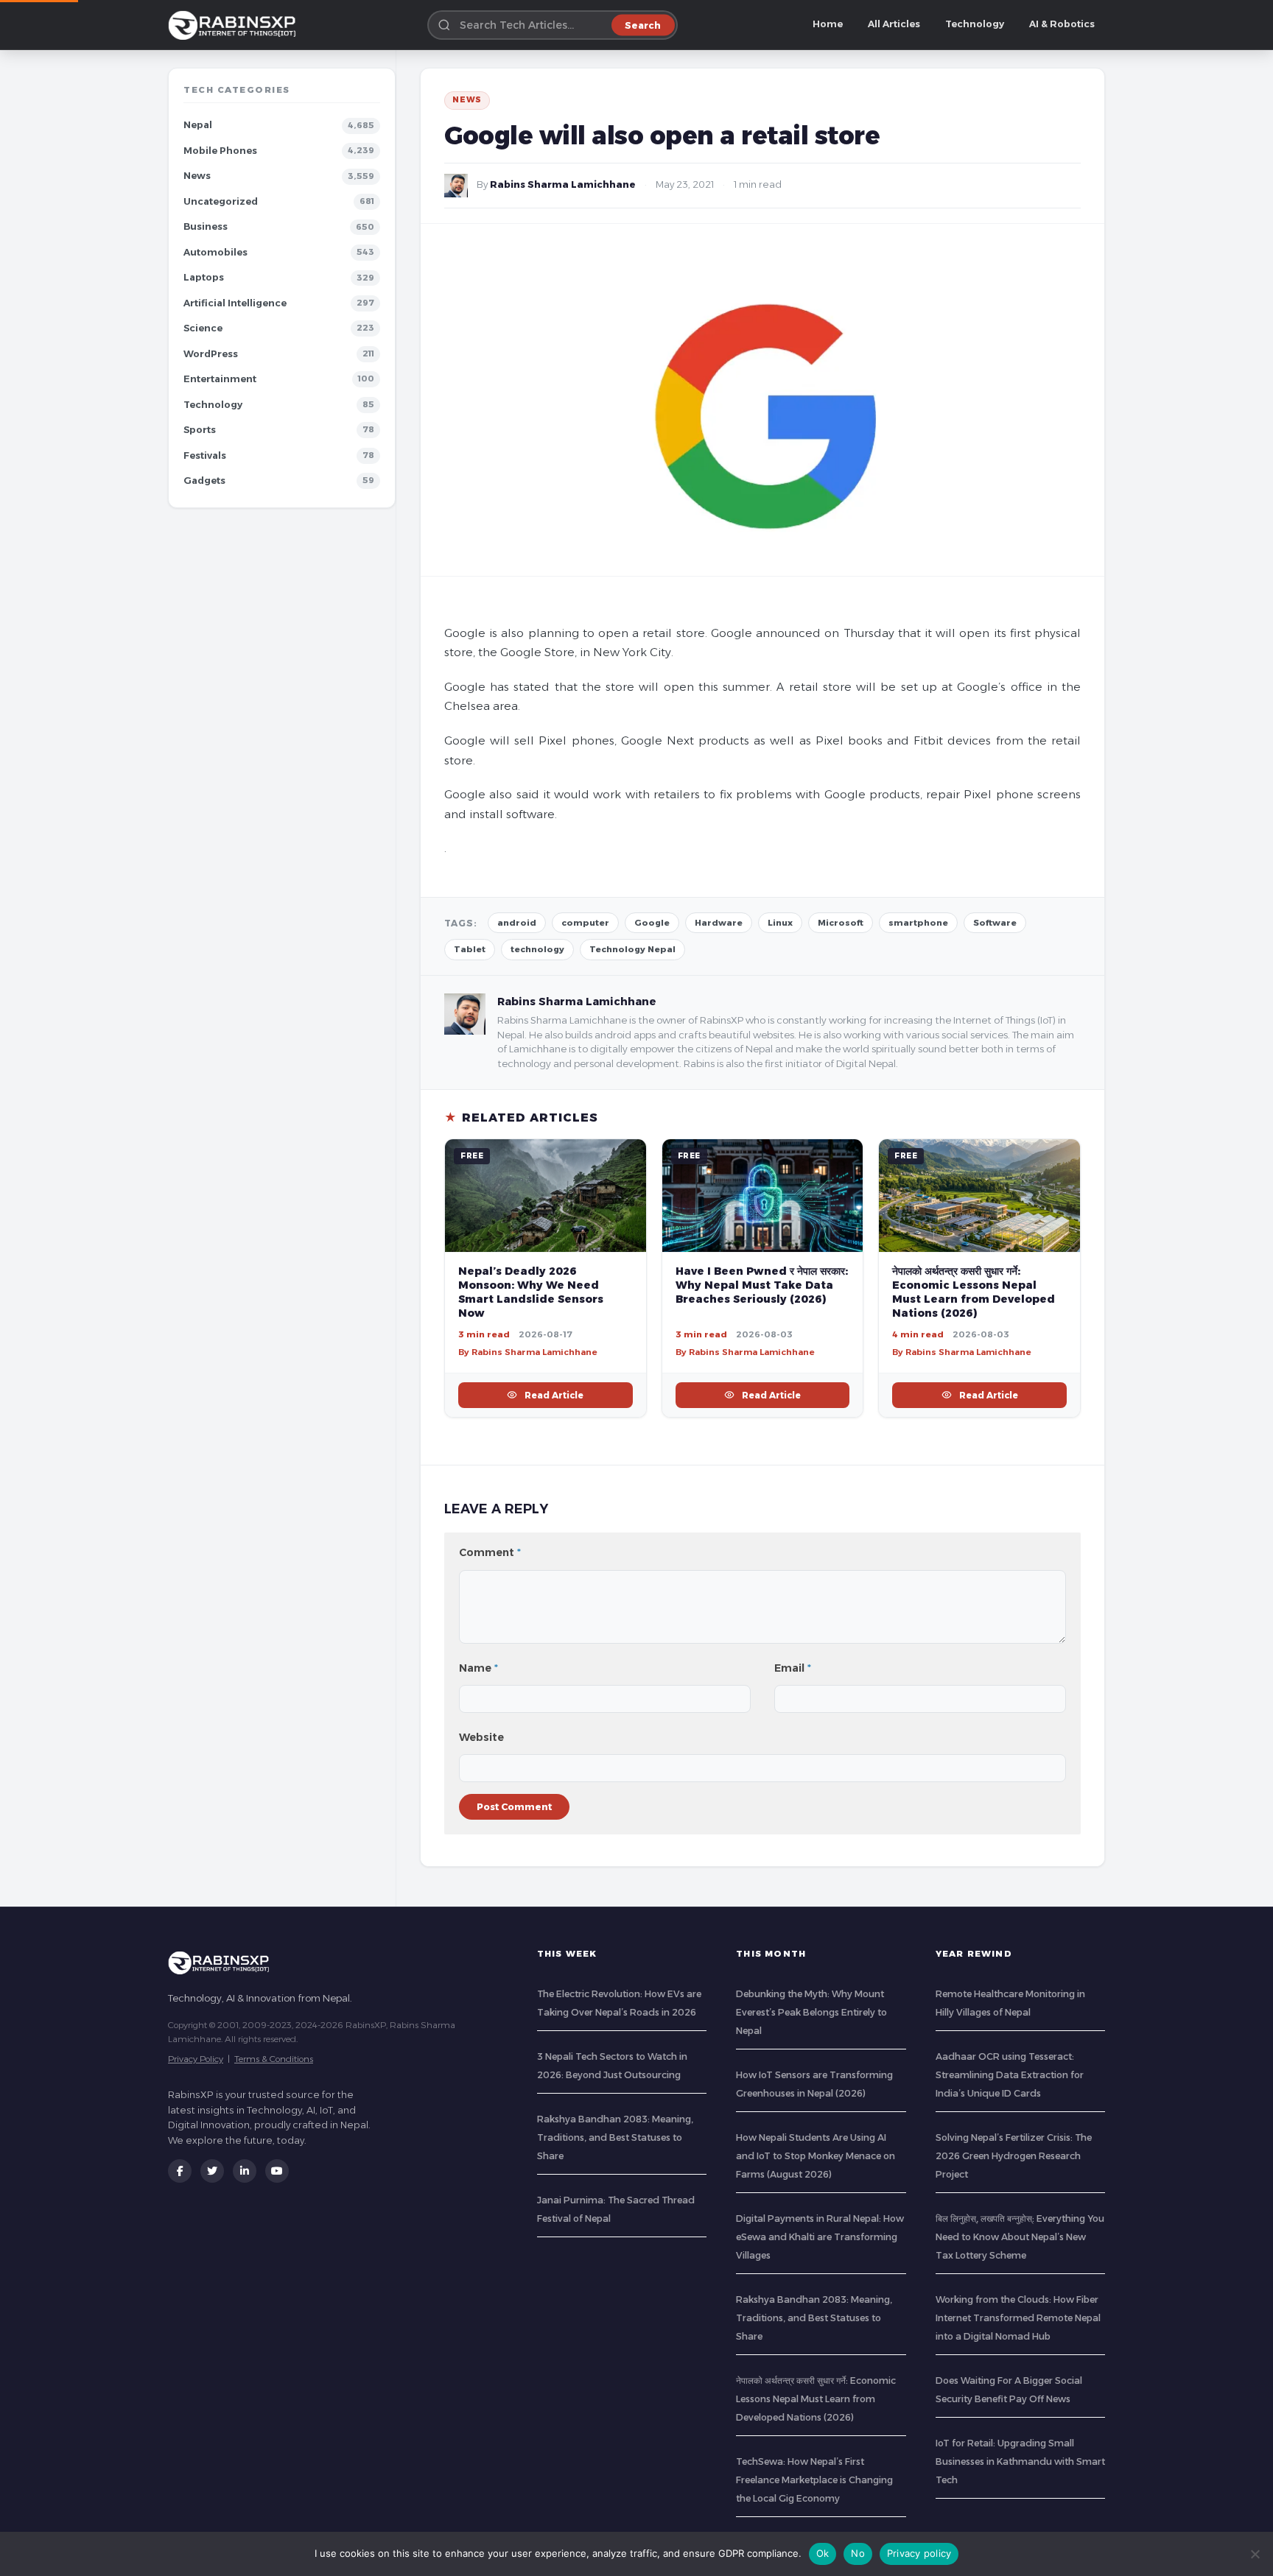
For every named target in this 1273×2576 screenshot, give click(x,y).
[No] (1255, 2554)
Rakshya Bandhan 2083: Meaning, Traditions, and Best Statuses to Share (615, 2137)
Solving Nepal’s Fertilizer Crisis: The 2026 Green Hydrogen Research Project (1014, 2156)
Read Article (554, 1395)
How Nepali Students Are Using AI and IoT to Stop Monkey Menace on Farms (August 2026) (816, 2156)
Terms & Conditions (274, 2059)
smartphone (918, 923)
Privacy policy (919, 2553)
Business (206, 226)
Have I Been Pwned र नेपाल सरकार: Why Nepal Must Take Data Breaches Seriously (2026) (762, 1285)
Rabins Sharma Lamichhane (563, 184)
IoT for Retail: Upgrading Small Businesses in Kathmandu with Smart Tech (1020, 2461)
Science (203, 328)
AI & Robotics (1062, 24)
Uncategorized (221, 201)
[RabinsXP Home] (235, 25)
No (858, 2553)
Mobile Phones (220, 151)
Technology (975, 24)
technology (537, 949)
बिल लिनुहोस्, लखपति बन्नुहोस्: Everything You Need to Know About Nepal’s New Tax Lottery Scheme (1020, 2237)
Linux (780, 923)
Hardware (719, 923)
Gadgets (204, 481)
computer (585, 923)
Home (828, 24)
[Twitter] (212, 2171)
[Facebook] (180, 2171)
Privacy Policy (196, 2059)
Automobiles (215, 252)
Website (481, 1737)
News (197, 176)
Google (652, 923)
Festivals (205, 455)
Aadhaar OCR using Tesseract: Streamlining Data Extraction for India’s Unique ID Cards (1010, 2075)
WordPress (211, 354)
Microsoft (841, 923)
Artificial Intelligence (235, 303)
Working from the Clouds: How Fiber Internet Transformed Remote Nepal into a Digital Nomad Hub (1018, 2318)
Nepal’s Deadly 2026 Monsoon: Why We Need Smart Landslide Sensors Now (531, 1292)
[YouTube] (277, 2171)
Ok (823, 2553)
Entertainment (220, 379)
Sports (200, 430)
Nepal (198, 125)
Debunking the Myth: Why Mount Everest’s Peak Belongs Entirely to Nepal (811, 2012)
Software (995, 923)
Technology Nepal (632, 949)
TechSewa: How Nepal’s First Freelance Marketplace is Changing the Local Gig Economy (814, 2480)
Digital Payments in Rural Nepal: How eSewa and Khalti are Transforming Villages (820, 2237)
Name (478, 1668)
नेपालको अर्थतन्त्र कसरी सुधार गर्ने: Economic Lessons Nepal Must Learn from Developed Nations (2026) (974, 1292)
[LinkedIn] (245, 2171)
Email (793, 1668)
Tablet (470, 949)
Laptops (204, 277)
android (517, 923)
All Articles (894, 24)
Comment (490, 1552)
